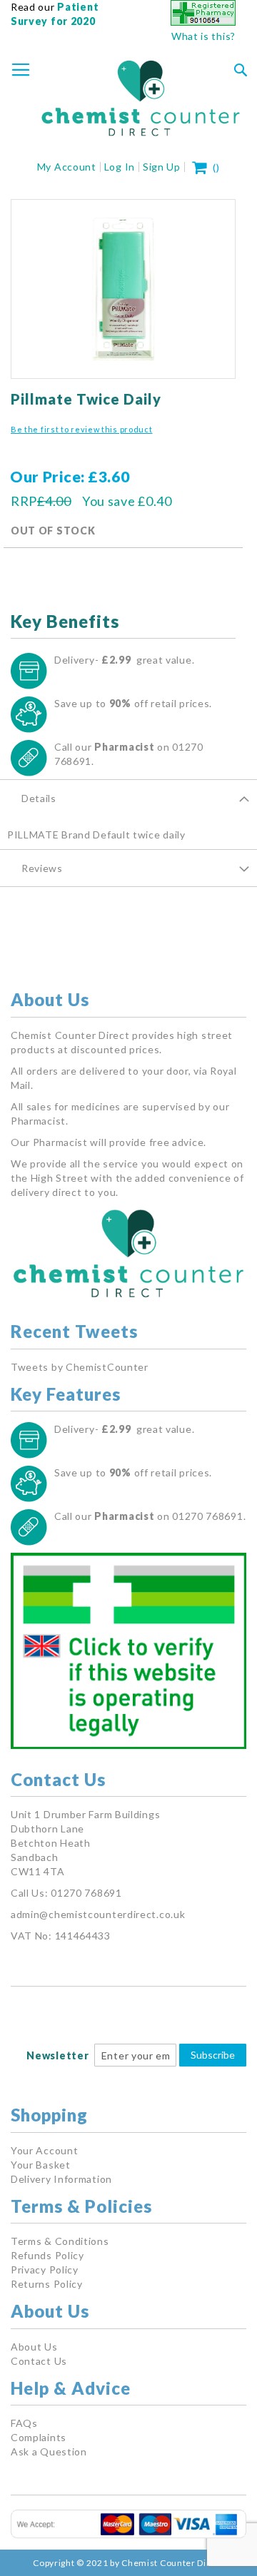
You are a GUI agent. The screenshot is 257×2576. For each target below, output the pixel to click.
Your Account (44, 2150)
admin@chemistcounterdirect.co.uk (98, 1914)
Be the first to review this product (82, 429)
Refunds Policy (47, 2255)
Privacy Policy (45, 2270)
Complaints (39, 2437)
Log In (120, 167)
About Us (34, 2347)
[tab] (128, 798)
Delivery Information (61, 2179)
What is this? (203, 36)
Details (39, 798)
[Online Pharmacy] (203, 22)
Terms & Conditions (60, 2241)
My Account (67, 167)
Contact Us (39, 2361)
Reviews (42, 868)
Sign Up (162, 167)
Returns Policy (47, 2284)
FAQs (24, 2423)
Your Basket (41, 2165)
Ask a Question (49, 2451)
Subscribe (213, 2055)
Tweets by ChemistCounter (80, 1367)
